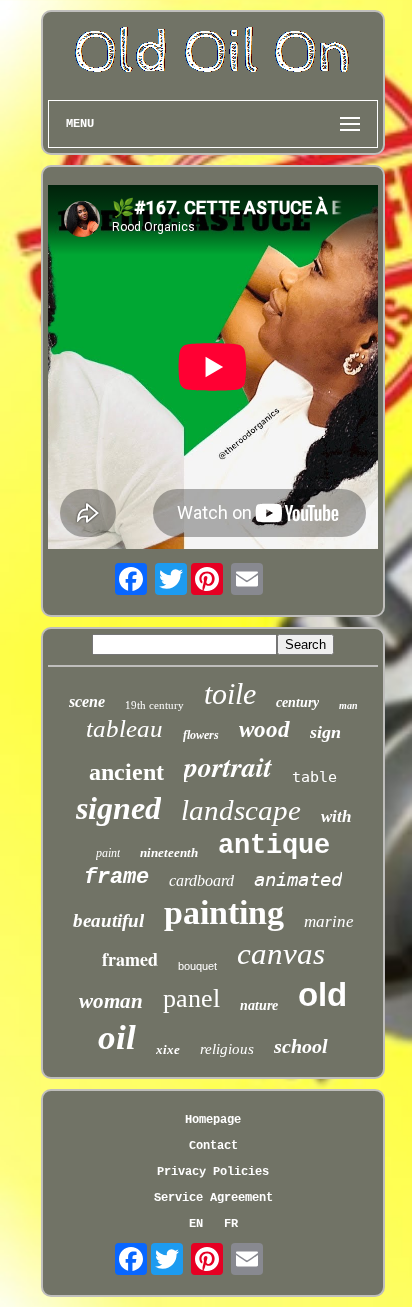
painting (224, 912)
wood (264, 729)
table (314, 777)
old (322, 994)
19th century (154, 705)
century (297, 702)
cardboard (201, 880)
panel (191, 998)
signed (118, 808)
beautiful (108, 920)
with (336, 816)
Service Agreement (213, 1198)
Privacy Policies (213, 1172)
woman (111, 1001)
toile (230, 693)
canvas (281, 953)
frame (116, 877)
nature (259, 1005)
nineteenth (169, 852)
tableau (124, 728)
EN (196, 1224)
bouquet (197, 966)
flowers (201, 735)
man (348, 705)
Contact (213, 1146)
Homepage (213, 1120)
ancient (126, 772)
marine (329, 921)
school (301, 1046)
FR (231, 1224)
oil (117, 1037)
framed (130, 959)
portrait (228, 766)
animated (298, 879)
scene (87, 701)
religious (227, 1049)
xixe (168, 1049)
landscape (241, 810)
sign (325, 732)
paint (108, 853)
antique (274, 846)
